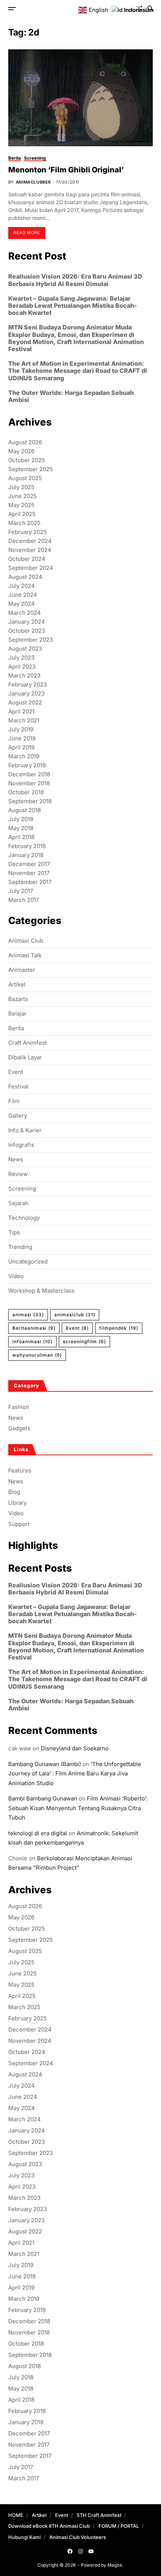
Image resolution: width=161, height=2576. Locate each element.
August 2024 (25, 577)
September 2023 (31, 640)
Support (19, 1524)
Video (16, 1276)
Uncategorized (28, 1262)
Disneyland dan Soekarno (75, 1748)
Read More (27, 233)
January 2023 (26, 693)
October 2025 (27, 460)
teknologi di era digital (38, 1833)
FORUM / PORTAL (119, 2526)
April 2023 (22, 667)
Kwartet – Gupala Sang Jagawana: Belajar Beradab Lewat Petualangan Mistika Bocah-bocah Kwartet (73, 306)
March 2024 (25, 613)
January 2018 (26, 855)
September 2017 (30, 882)
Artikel (17, 985)
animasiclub (75, 1315)
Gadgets (19, 1428)
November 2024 (30, 550)
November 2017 (29, 873)
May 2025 (21, 505)
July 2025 (21, 487)
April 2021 (21, 711)
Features (20, 1470)
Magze (115, 2565)
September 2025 (31, 469)
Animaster (22, 970)
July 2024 (22, 586)
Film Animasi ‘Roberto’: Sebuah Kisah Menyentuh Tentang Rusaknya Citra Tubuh (78, 1808)
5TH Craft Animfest (99, 2515)
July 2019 (21, 729)
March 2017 (24, 900)
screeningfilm (84, 1341)
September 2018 (30, 801)
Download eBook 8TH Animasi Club (49, 2526)
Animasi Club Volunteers (78, 2537)
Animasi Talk (25, 955)
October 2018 (26, 792)
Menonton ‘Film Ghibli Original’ (66, 170)
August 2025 (25, 478)
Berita (15, 158)
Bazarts (18, 999)
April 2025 (22, 514)
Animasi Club (26, 941)
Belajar (17, 1014)
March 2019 (24, 756)
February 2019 (27, 765)
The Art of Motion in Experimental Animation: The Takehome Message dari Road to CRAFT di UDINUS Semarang (78, 371)
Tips (14, 1232)
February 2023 (28, 684)
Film (14, 1101)
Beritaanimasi (34, 1328)
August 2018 (25, 810)
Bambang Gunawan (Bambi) (45, 1764)
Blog (14, 1492)
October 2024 (27, 559)
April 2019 (21, 747)
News (16, 1160)
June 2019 (22, 738)
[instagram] (80, 2551)
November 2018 (29, 783)
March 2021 (24, 720)
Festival (18, 1087)
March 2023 (24, 676)
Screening (35, 158)
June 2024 (23, 595)
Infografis (21, 1145)
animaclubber (33, 182)
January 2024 (27, 622)
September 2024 (31, 568)
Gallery (18, 1116)
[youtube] (91, 2551)
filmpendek (119, 1328)
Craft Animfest (28, 1043)
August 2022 (25, 702)
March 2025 (24, 523)
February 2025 (28, 532)
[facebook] (70, 2551)
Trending (20, 1247)
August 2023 (25, 649)
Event (16, 1072)
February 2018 (27, 846)
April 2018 (21, 837)
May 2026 (21, 451)
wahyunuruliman (37, 1355)
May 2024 (22, 604)
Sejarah (18, 1203)
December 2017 (29, 864)
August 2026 (25, 442)
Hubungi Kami (25, 2537)
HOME (16, 2515)
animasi (28, 1315)
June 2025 (22, 496)
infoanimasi (32, 1341)
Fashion (19, 1407)
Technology (24, 1218)
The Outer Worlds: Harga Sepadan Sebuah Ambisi (71, 396)
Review (18, 1174)
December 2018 (29, 774)
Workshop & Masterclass (41, 1291)
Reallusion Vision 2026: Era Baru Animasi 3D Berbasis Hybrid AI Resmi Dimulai (75, 280)
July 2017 (21, 891)
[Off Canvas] (12, 9)
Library (17, 1503)
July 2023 (21, 658)
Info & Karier (25, 1130)
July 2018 (21, 819)
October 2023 (27, 631)
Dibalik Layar (25, 1057)
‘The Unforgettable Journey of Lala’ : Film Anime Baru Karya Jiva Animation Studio (75, 1774)
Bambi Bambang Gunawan (43, 1798)
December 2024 (30, 541)
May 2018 (21, 828)
